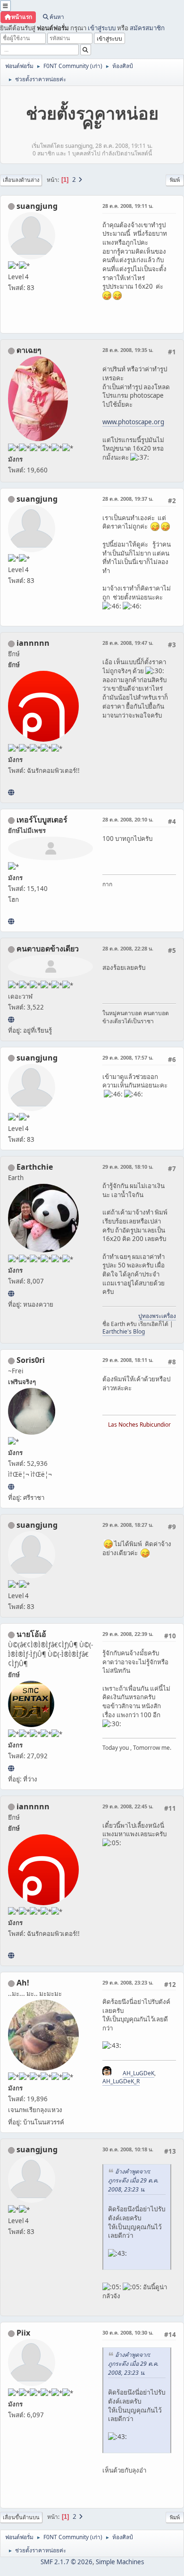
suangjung (37, 206)
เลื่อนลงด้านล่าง (21, 180)
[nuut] (11, 1019)
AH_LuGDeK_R (121, 2081)
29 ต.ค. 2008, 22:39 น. (128, 1634)
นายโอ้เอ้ (31, 1634)
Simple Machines (120, 2562)
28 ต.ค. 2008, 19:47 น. (128, 643)
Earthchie (35, 1167)
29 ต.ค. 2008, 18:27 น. (128, 1525)
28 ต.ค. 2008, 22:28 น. (128, 948)
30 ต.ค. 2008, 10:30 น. (128, 2332)
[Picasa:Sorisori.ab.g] (11, 1487)
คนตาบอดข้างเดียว (48, 949)
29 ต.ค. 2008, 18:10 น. (128, 1167)
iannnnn (33, 643)
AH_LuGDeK (138, 2073)
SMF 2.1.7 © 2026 (67, 2562)
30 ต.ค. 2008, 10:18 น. (128, 2149)
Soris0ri (31, 1360)
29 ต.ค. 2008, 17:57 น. (128, 1057)
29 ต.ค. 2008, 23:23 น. (128, 1982)
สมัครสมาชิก (147, 28)
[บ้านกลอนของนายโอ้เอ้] (11, 1768)
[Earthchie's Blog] (11, 1293)
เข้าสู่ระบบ (102, 28)
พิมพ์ (175, 180)
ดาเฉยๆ (29, 350)
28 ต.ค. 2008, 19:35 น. (128, 350)
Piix (23, 2333)
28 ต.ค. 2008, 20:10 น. (128, 819)
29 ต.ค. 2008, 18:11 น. (128, 1360)
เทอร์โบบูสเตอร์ (42, 820)
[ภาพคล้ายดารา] (11, 921)
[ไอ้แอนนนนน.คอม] (11, 792)
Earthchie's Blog (124, 1331)
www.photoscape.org (133, 422)
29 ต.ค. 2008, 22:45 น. (128, 1806)
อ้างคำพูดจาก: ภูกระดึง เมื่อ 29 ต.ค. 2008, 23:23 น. (133, 2180)
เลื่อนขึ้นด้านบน (21, 2517)
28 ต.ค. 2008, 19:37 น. (128, 499)
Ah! (23, 1983)
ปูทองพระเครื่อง (157, 1316)
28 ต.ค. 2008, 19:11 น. (128, 206)
